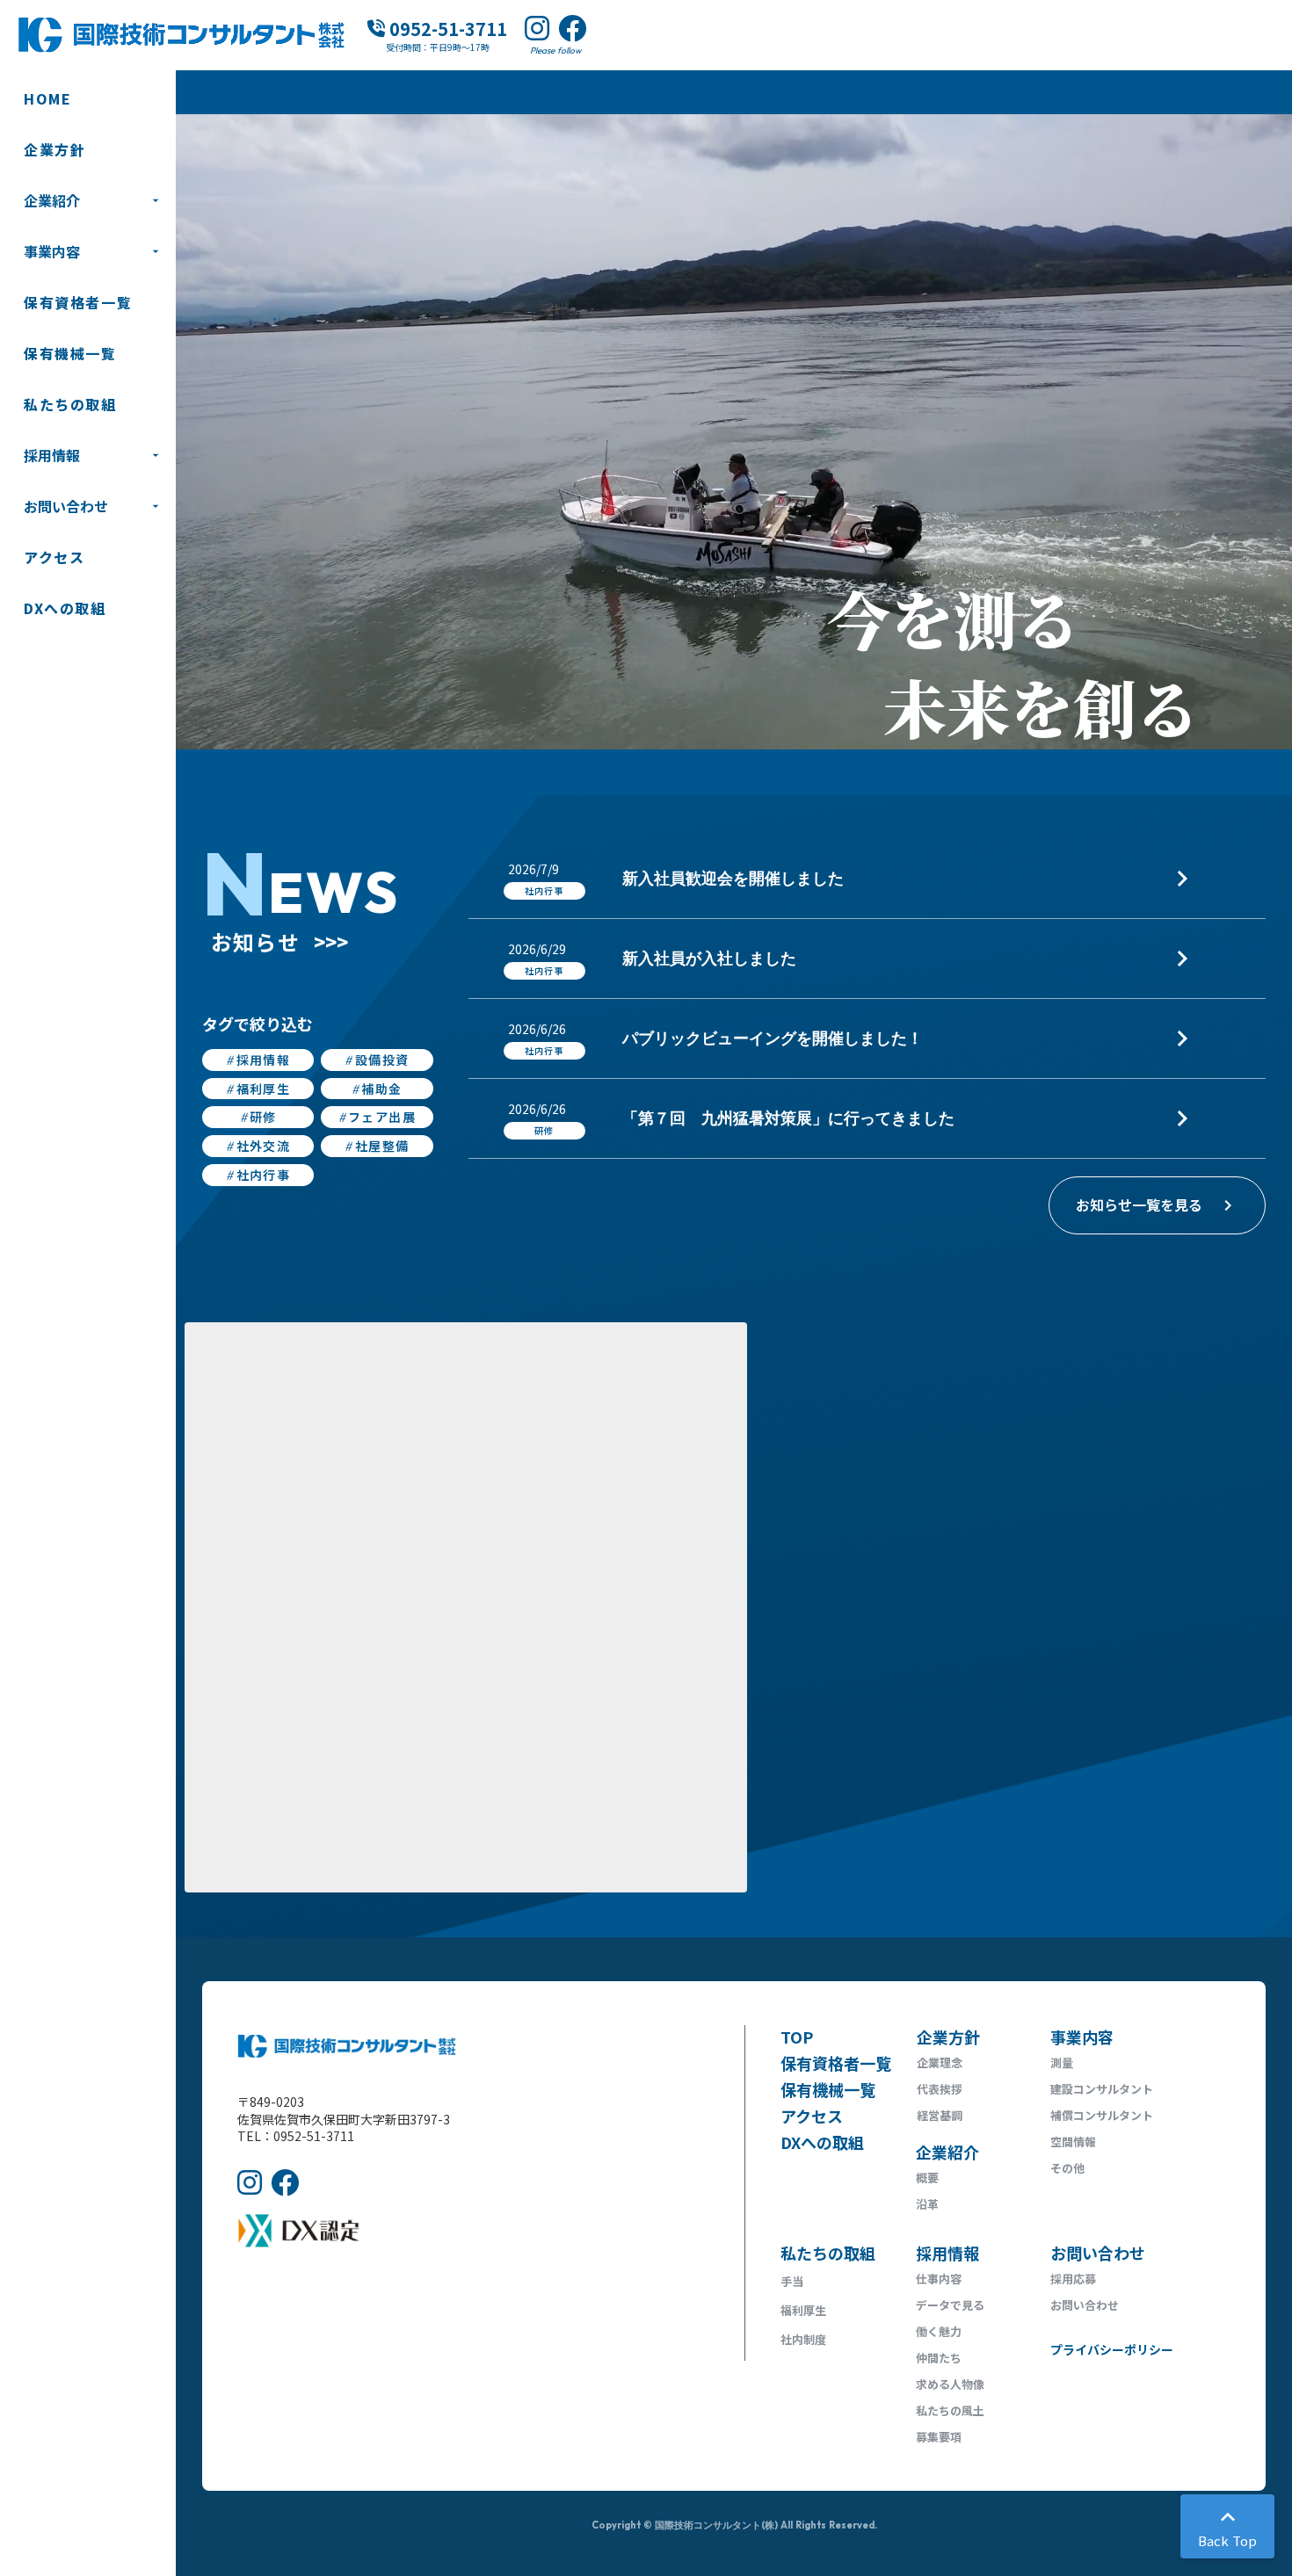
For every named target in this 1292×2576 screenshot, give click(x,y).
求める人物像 (950, 2384)
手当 (792, 2281)
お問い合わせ (66, 506)
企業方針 (54, 149)
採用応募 (1073, 2279)
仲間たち (939, 2358)
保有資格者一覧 (78, 302)
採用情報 (52, 455)
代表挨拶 (940, 2089)
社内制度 (803, 2339)
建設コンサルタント (1102, 2089)
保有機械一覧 (70, 353)
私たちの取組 (70, 404)
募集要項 (939, 2437)
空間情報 (1073, 2142)
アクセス (54, 557)
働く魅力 (939, 2331)
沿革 (927, 2204)
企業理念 (940, 2062)
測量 (1062, 2062)
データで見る (950, 2305)
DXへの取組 (65, 608)
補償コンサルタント (1102, 2115)
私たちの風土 (950, 2410)
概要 (927, 2178)
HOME (47, 98)
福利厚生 (803, 2310)
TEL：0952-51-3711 (296, 2136)
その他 (1067, 2168)
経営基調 (940, 2115)
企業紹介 (52, 200)
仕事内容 (939, 2279)
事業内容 (52, 251)
